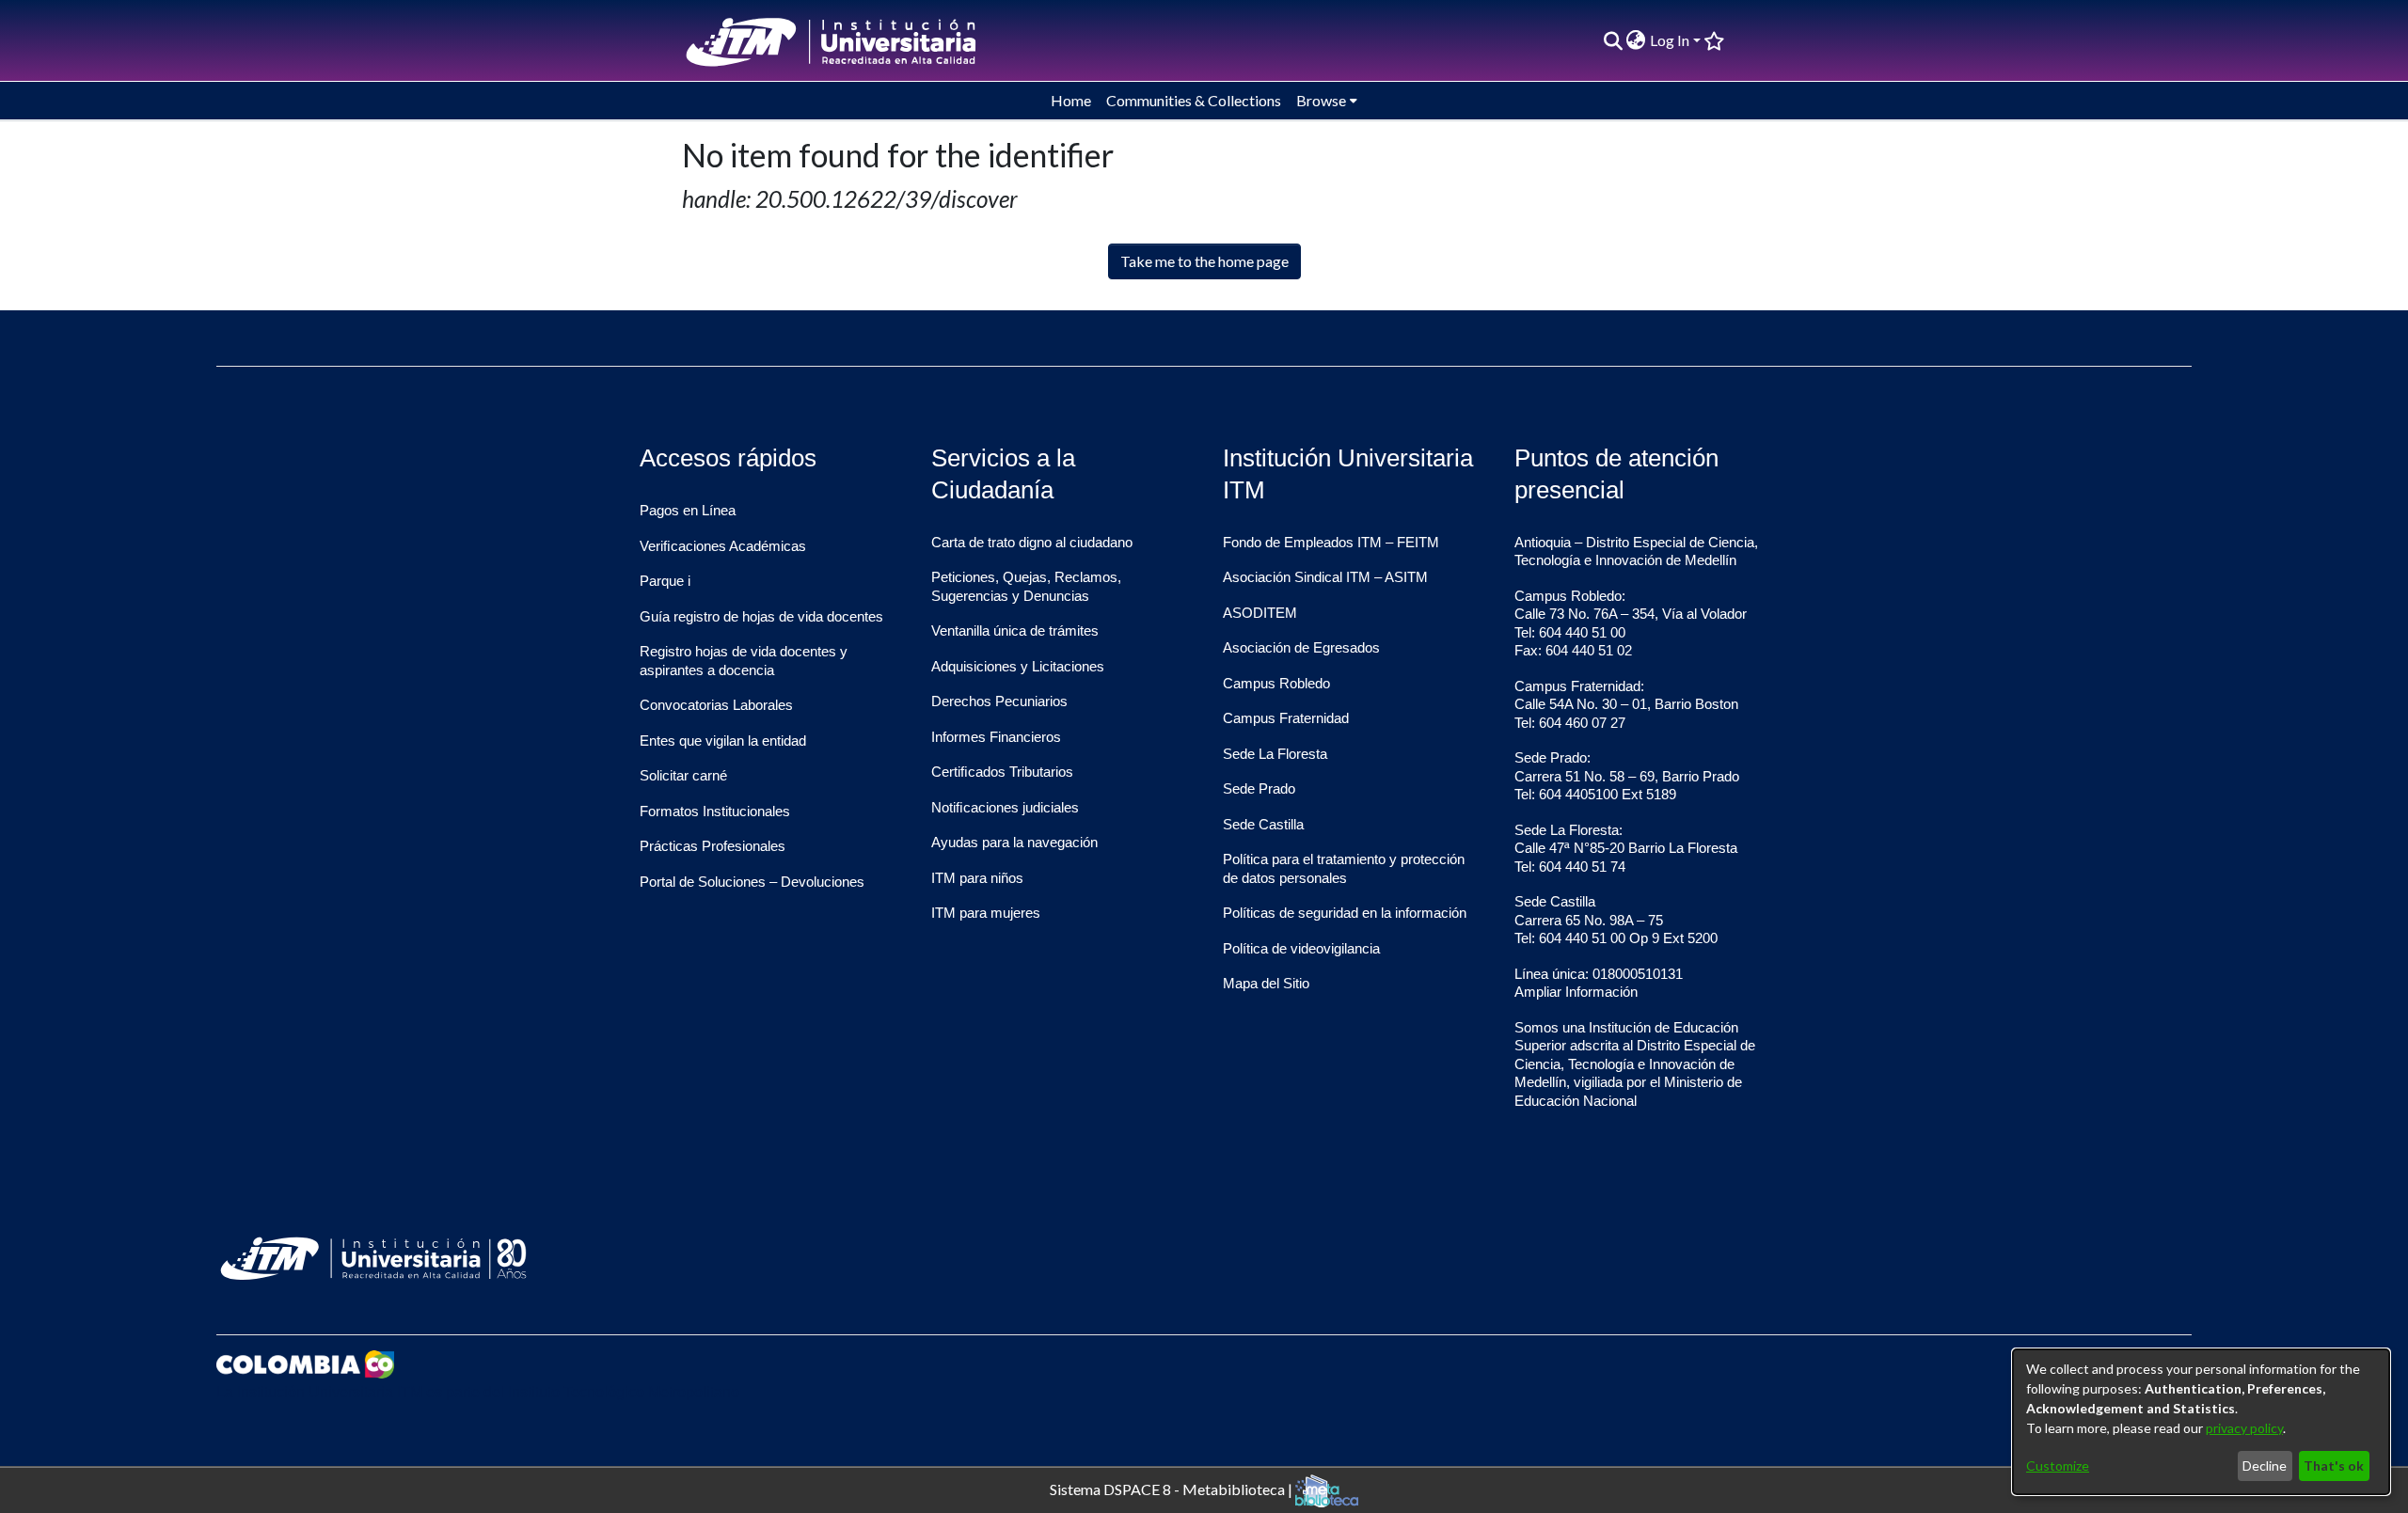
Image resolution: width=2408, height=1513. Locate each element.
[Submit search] (1613, 40)
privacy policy (2244, 1428)
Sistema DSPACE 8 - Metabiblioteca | (1172, 1488)
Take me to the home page (1204, 261)
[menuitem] (1636, 40)
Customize (2058, 1466)
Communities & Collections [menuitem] (1194, 100)
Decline (2265, 1466)
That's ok (2334, 1466)
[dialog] (2201, 1422)
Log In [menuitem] (1670, 40)
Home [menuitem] (1071, 100)
